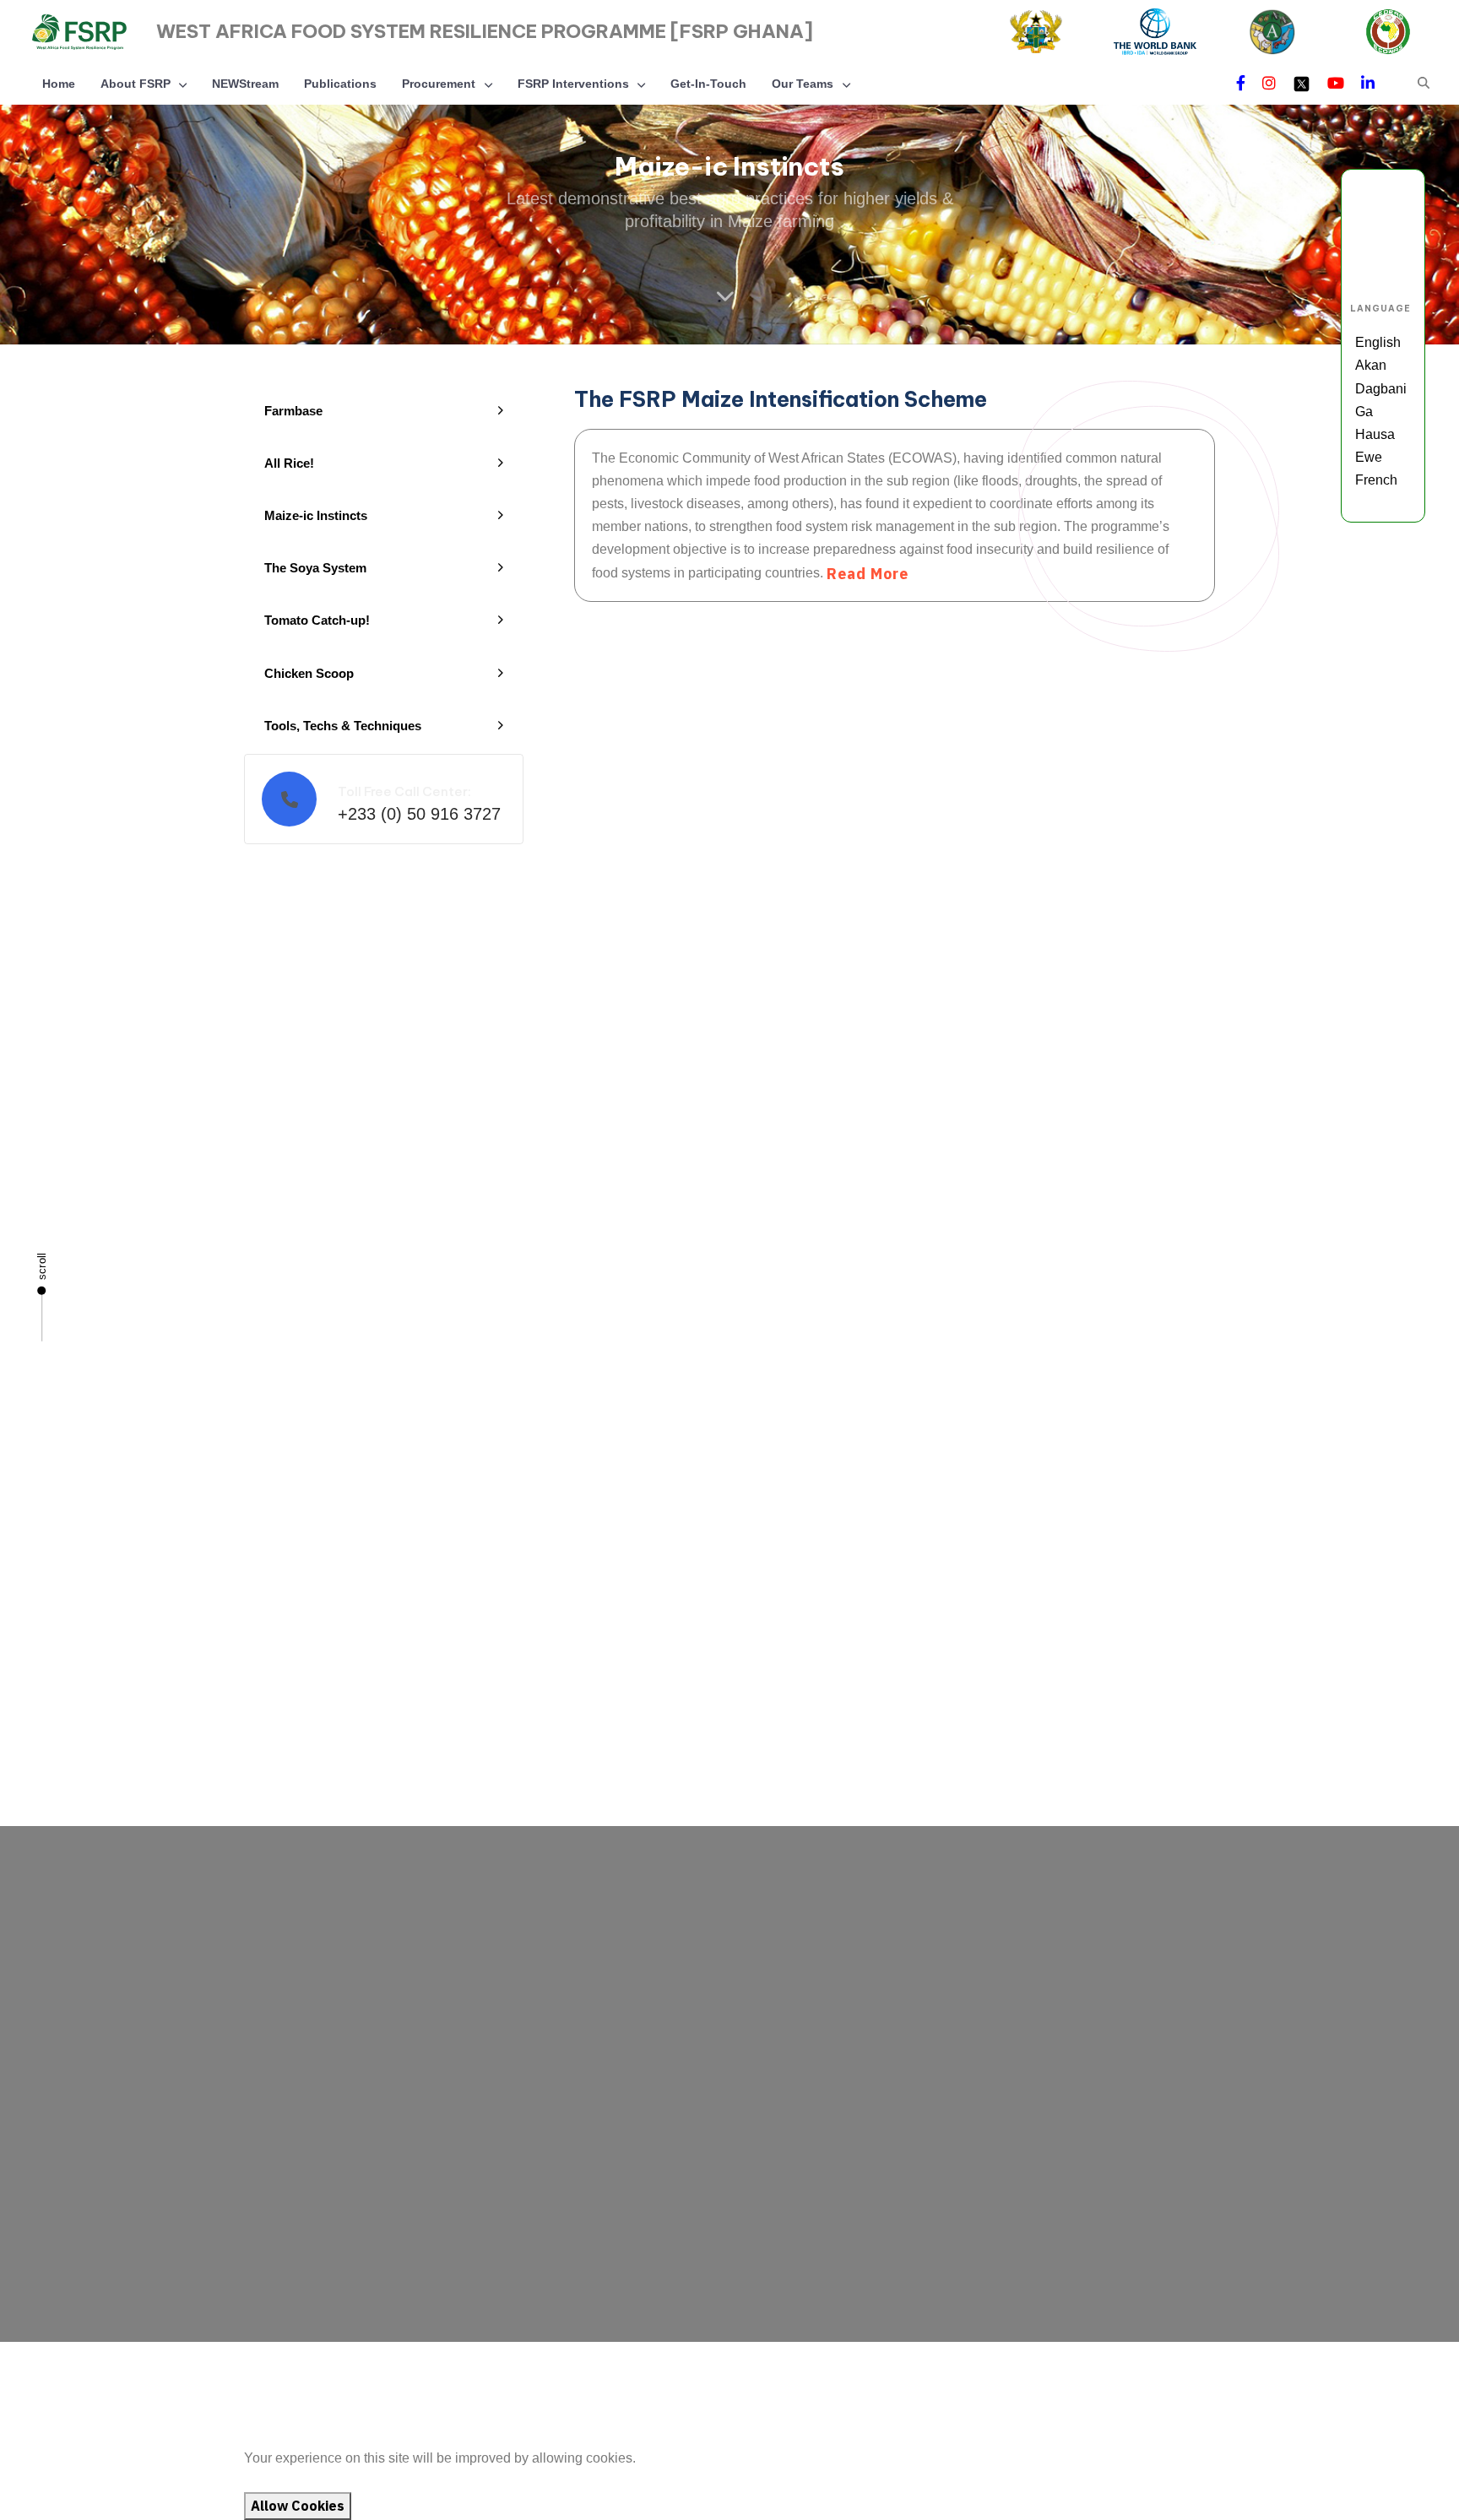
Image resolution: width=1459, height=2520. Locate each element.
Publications (340, 84)
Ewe (1369, 457)
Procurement (439, 84)
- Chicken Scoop (685, 2066)
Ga (1364, 412)
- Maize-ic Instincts (692, 1972)
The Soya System (315, 568)
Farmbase (293, 411)
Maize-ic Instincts (316, 515)
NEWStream (245, 84)
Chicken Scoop (309, 673)
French (1376, 480)
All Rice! (289, 463)
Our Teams (803, 84)
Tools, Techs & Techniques (343, 726)
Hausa (1375, 434)
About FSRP (136, 84)
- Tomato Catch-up (690, 2034)
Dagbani (1381, 389)
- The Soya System (693, 2003)
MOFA (115, 2393)
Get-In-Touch (708, 84)
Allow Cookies (298, 2506)
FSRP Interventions (573, 84)
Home (59, 84)
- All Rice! (665, 1940)
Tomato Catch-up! (317, 620)
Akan (1371, 365)
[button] (1424, 83)
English (1378, 342)
